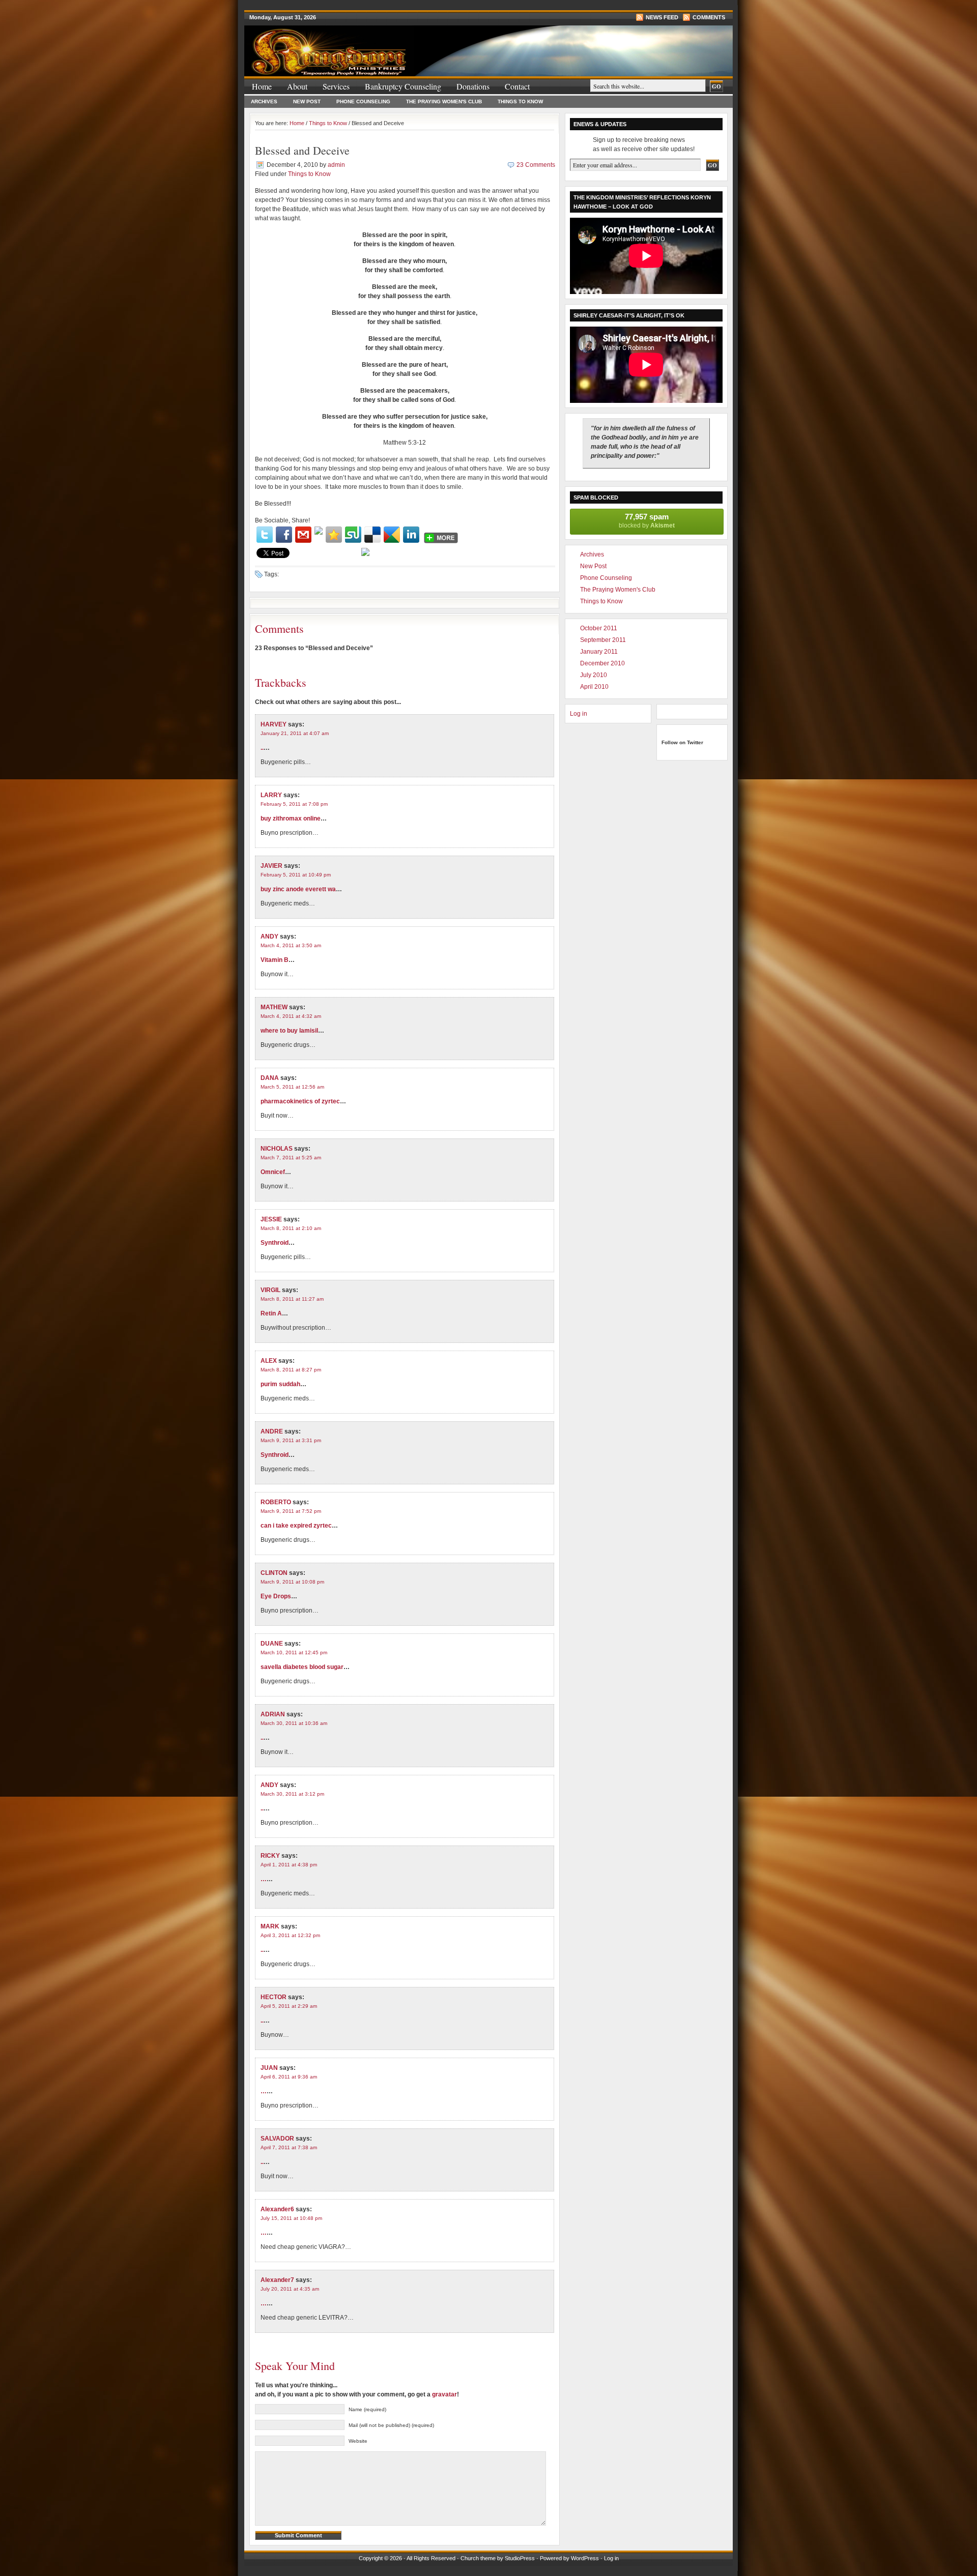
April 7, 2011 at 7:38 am (289, 2147)
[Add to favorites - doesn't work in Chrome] (334, 535)
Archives (264, 101)
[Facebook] (284, 535)
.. (262, 748)
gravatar (444, 2394)
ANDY (269, 936)
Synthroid (275, 1243)
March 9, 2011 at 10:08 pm (292, 1582)
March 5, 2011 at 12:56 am (292, 1087)
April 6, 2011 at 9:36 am (289, 2077)
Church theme (478, 2558)
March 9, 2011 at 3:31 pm (291, 1440)
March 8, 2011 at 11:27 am (292, 1299)
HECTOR (274, 1997)
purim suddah (280, 1384)
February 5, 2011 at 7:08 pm (294, 804)
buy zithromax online (291, 818)
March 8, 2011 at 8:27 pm (291, 1370)
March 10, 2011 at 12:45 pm (294, 1652)
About (297, 86)
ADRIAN (273, 1714)
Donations (473, 86)
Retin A (271, 1313)
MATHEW (274, 1007)
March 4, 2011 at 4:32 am (291, 1016)
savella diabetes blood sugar (302, 1667)
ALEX (269, 1361)
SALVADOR (277, 2139)
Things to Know (520, 101)
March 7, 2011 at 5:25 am (291, 1158)
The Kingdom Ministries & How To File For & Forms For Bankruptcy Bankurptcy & (366, 45)
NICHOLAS (277, 1149)
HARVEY (274, 724)
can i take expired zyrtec (296, 1526)
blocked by (647, 521)
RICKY (270, 1856)
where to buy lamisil (289, 1031)
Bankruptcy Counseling (403, 86)
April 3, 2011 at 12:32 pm (290, 1935)
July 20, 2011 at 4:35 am (290, 2289)
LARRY (271, 795)
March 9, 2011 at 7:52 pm (291, 1511)
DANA (270, 1078)
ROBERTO (276, 1502)
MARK (270, 1926)
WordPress (585, 2558)
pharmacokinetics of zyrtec (300, 1101)
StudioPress (520, 2558)
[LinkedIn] (411, 535)
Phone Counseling (363, 101)
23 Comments (536, 165)
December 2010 (602, 663)
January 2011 (599, 652)
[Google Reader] (392, 535)
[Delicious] (372, 535)
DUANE (272, 1644)
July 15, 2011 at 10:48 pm (291, 2218)
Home (262, 86)
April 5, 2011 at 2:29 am (289, 2006)
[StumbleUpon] (353, 535)
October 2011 (599, 628)
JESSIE (271, 1219)
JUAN (269, 2068)
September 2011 (603, 640)
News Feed (662, 17)
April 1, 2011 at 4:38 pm (289, 1865)
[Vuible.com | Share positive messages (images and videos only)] (319, 533)
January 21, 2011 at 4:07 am (295, 733)
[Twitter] (265, 535)
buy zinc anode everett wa (298, 889)
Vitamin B (275, 960)
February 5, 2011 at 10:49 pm (296, 875)
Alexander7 (277, 2280)
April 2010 (594, 687)
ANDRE (272, 1431)
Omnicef (273, 1172)
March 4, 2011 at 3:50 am (291, 945)
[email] (303, 535)
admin (336, 165)
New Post (307, 101)
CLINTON (274, 1573)
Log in (579, 714)
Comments (709, 17)
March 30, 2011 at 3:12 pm (292, 1794)
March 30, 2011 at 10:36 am (294, 1723)
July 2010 (594, 675)
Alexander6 (277, 2209)
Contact (517, 86)
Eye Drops (276, 1596)
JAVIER (271, 866)
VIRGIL (270, 1290)
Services (336, 86)
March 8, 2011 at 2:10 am (291, 1228)
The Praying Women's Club (444, 101)
